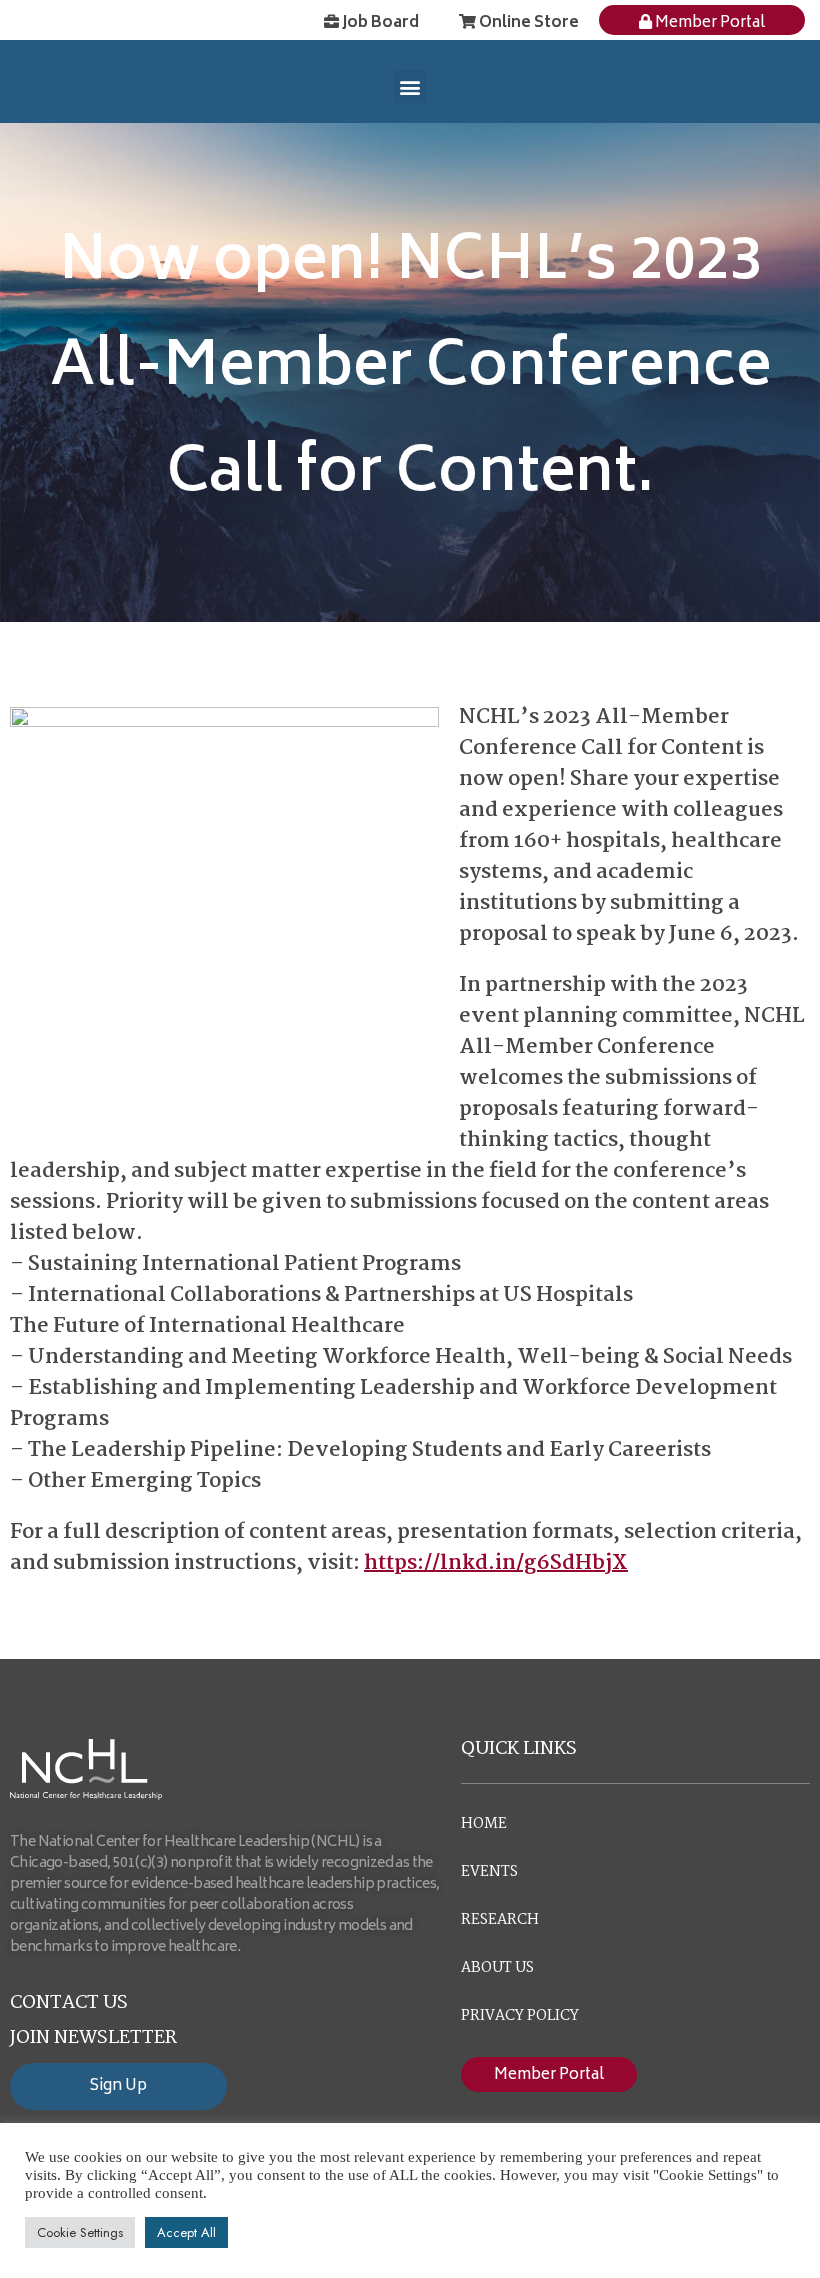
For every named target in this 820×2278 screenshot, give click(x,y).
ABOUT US (497, 1968)
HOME (484, 1824)
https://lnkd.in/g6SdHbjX (496, 1563)
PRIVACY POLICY (520, 2016)
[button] (410, 86)
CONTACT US (69, 2003)
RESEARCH (500, 1920)
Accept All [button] (186, 2232)
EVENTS (489, 1872)
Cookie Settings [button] (80, 2232)
